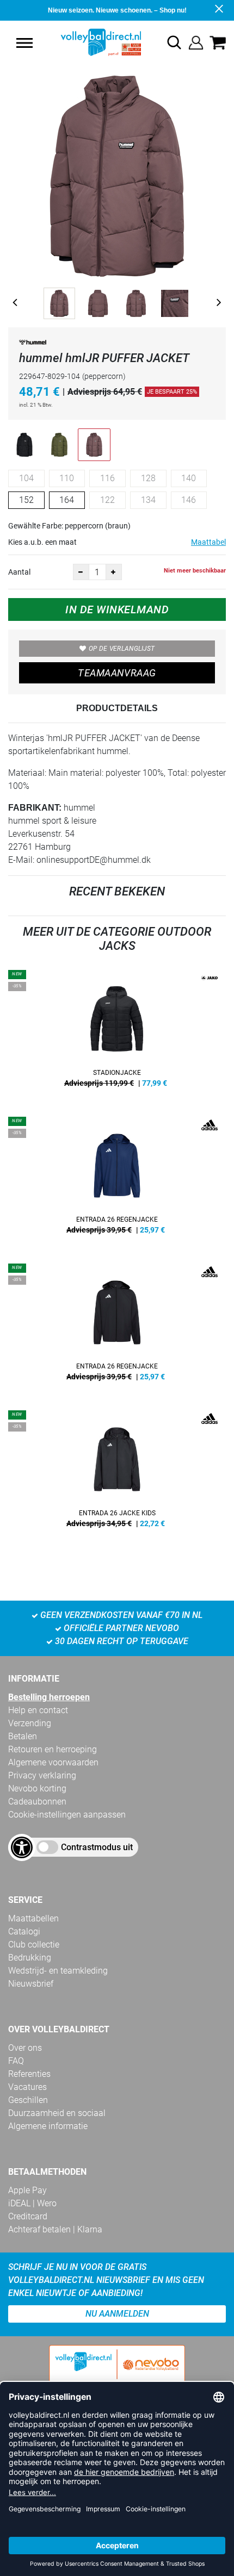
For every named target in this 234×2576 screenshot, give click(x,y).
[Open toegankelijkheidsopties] (22, 1847)
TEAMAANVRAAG (117, 673)
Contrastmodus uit (97, 1847)
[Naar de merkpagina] (33, 344)
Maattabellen (33, 1918)
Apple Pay (27, 2190)
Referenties (29, 2074)
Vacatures (27, 2087)
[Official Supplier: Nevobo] (117, 2373)
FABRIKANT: (35, 808)
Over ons (25, 2048)
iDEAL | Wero (32, 2203)
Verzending (30, 1723)
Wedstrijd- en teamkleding (58, 1971)
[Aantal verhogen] (114, 572)
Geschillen (28, 2100)
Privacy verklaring (42, 1775)
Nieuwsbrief (31, 1984)
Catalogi (24, 1931)
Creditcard (28, 2216)
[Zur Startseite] (88, 42)
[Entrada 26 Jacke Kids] (117, 1473)
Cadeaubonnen (37, 1802)
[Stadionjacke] (117, 1032)
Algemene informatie (48, 2126)
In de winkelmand (117, 609)
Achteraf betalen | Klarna (55, 2229)
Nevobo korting (37, 1788)
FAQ (16, 2061)
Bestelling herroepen (49, 1697)
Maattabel (208, 542)
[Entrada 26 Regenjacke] (117, 1179)
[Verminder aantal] (81, 572)
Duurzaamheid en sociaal (57, 2113)
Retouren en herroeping (53, 1749)
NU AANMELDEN (117, 2314)
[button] (24, 43)
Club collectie (34, 1945)
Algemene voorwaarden (53, 1762)
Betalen (23, 1736)
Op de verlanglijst (122, 649)
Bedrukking (30, 1958)
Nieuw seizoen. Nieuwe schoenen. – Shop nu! (117, 10)
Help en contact (38, 1710)
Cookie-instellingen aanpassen (67, 1815)
